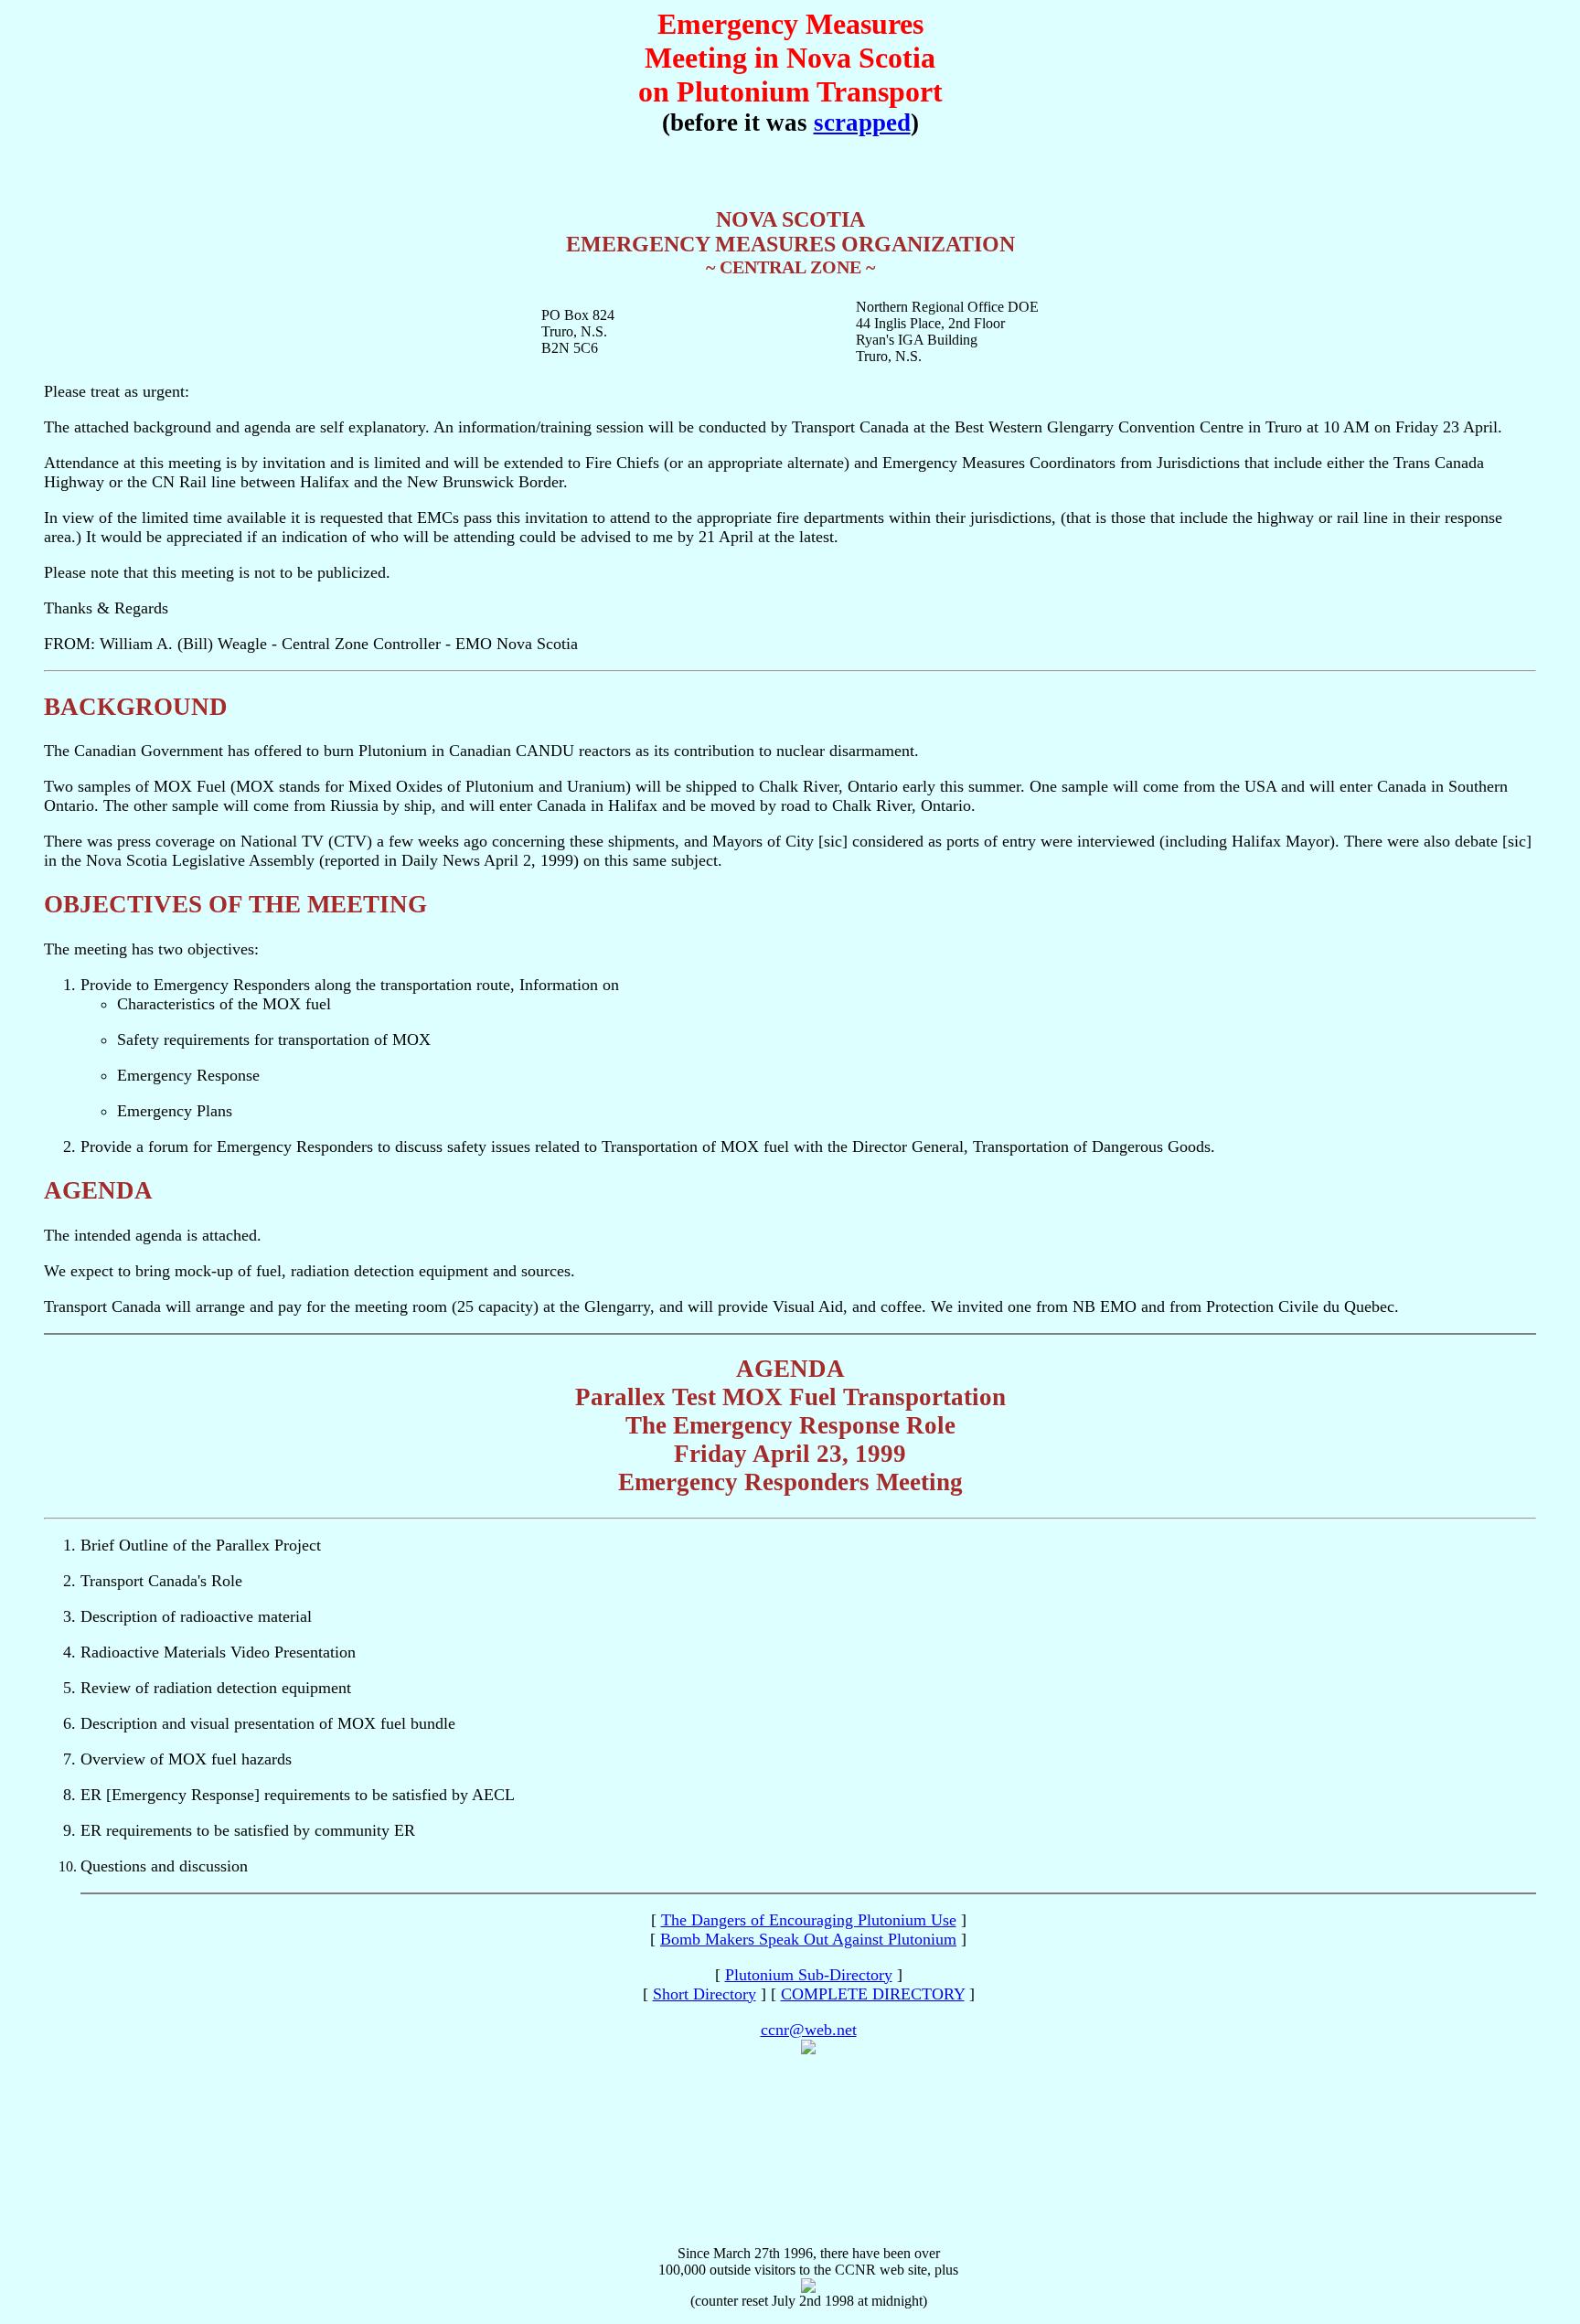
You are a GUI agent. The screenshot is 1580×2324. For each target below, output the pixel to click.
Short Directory (705, 1994)
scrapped (862, 123)
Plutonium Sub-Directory (809, 1975)
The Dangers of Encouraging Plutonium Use (809, 1920)
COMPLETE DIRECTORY (873, 1994)
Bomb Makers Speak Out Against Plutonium (808, 1939)
